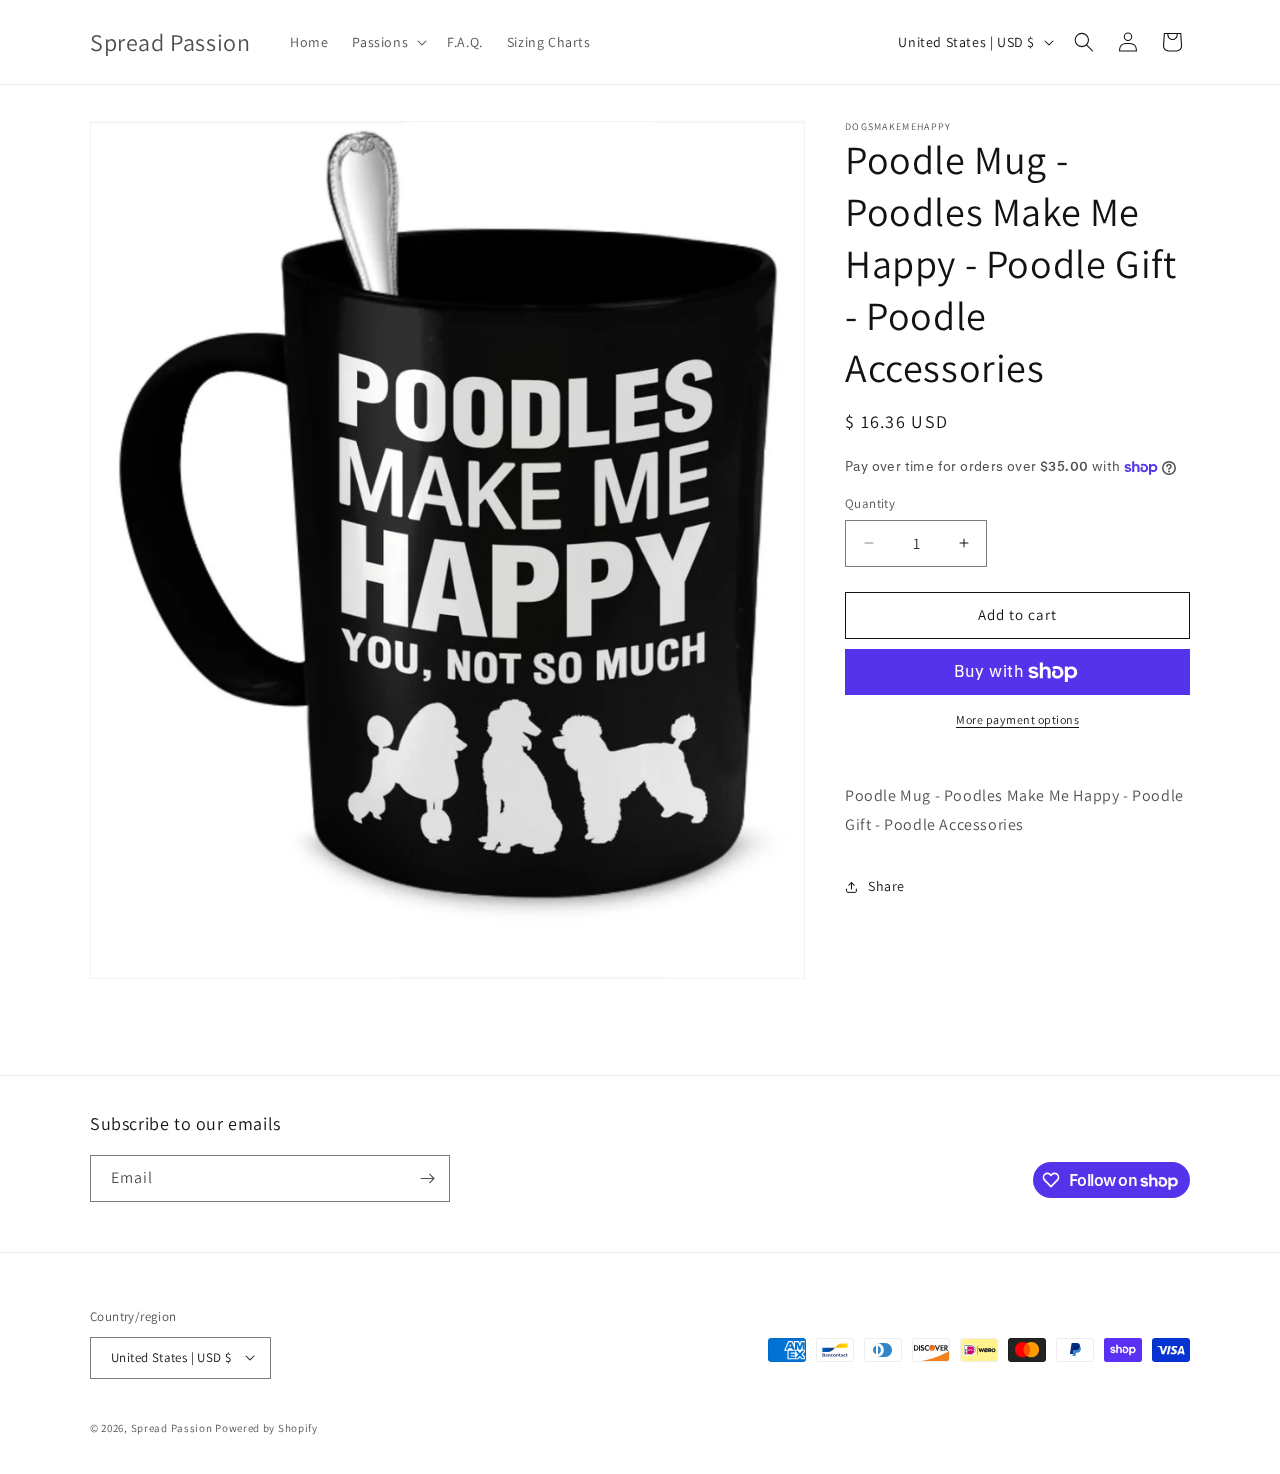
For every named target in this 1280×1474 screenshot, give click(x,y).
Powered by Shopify (266, 1427)
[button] (387, 42)
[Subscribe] (427, 1178)
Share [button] (886, 886)
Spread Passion (172, 1427)
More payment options (1017, 719)
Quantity (870, 503)
